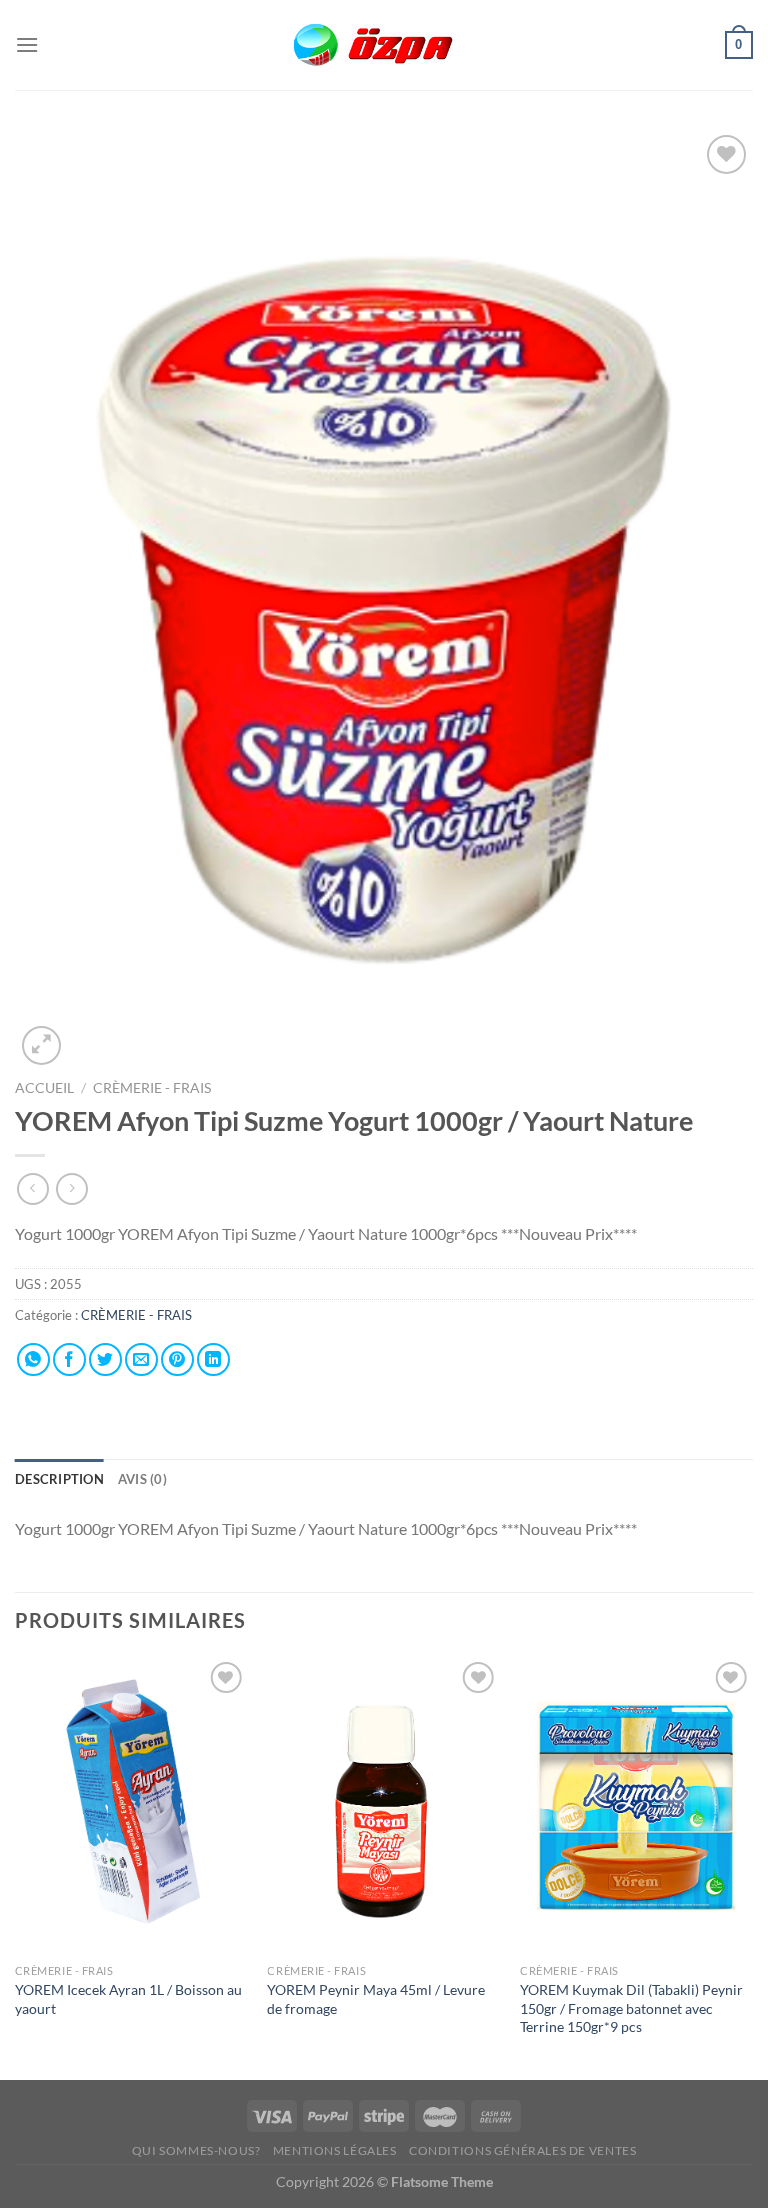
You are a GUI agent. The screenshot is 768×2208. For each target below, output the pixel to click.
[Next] (752, 1866)
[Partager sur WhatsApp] (33, 1359)
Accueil (44, 1088)
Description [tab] (59, 1479)
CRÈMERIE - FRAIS (153, 1088)
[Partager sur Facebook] (69, 1359)
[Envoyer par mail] (141, 1359)
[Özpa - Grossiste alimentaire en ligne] (384, 45)
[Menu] (27, 44)
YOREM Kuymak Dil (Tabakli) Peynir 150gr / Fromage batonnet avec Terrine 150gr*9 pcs (631, 2008)
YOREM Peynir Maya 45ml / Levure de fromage (376, 1999)
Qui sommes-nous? (196, 2150)
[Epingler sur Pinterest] (177, 1359)
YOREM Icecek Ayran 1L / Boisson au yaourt (128, 1999)
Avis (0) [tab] (142, 1479)
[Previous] (16, 1866)
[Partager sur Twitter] (105, 1359)
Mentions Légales (335, 2150)
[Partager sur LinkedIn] (213, 1359)
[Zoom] (41, 1045)
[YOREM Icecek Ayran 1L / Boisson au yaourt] (131, 1805)
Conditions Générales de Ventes (522, 2150)
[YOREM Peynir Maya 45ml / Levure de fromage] (383, 1805)
